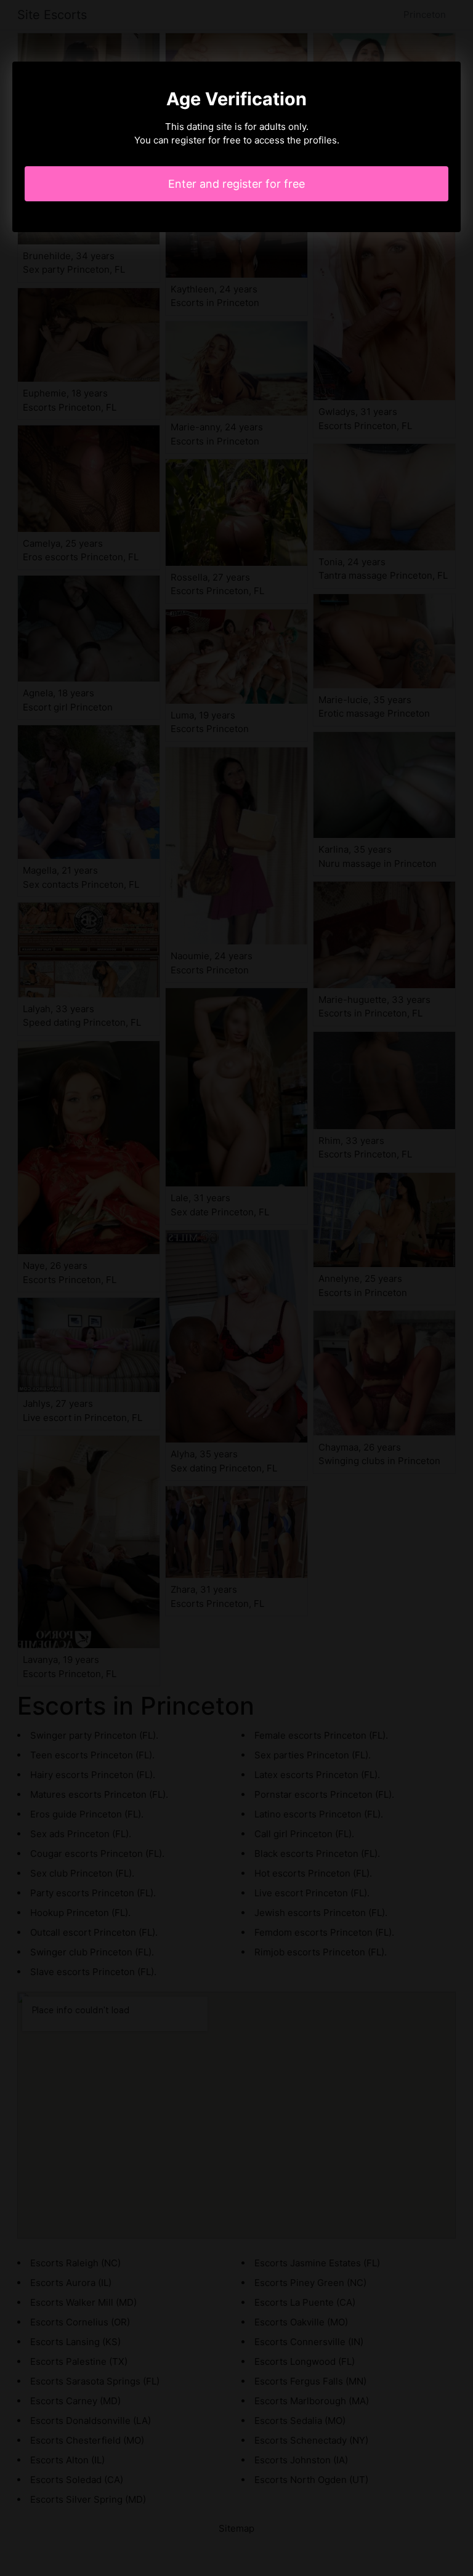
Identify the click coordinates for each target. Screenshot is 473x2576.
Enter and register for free (236, 184)
